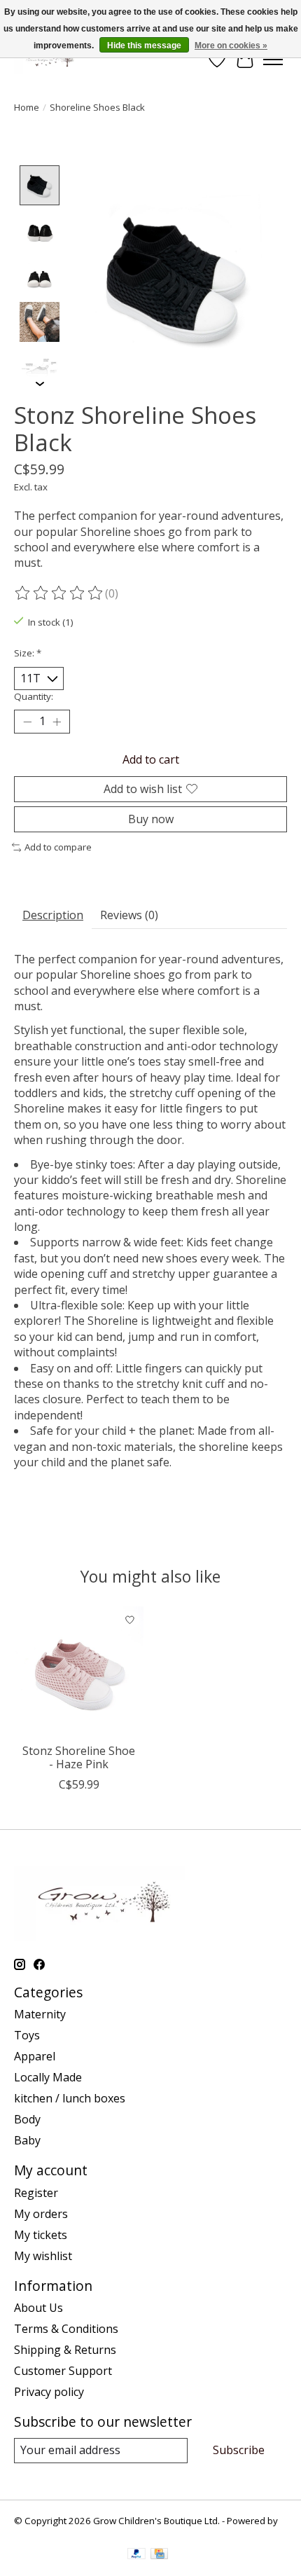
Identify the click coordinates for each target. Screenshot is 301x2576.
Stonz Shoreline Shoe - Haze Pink (79, 1757)
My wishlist (43, 2256)
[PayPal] (136, 2555)
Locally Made (48, 2077)
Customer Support (63, 2371)
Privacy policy (49, 2392)
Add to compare (58, 847)
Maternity (40, 2014)
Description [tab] (53, 915)
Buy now (151, 819)
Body (27, 2119)
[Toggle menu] (273, 60)
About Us (38, 2308)
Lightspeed (38, 2533)
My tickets (41, 2235)
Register (36, 2193)
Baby (27, 2140)
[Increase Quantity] (57, 722)
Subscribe (239, 2450)
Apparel (35, 2056)
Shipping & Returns (65, 2350)
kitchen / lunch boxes (70, 2098)
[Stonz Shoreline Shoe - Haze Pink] (79, 1671)
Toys (27, 2035)
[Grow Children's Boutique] (47, 59)
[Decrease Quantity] (27, 722)
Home (27, 107)
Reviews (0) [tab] (129, 915)
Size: (28, 653)
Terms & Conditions (66, 2329)
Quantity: (34, 696)
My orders (41, 2214)
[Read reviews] (59, 593)
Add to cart (151, 759)
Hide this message (144, 46)
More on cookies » (231, 46)
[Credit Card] (159, 2555)
